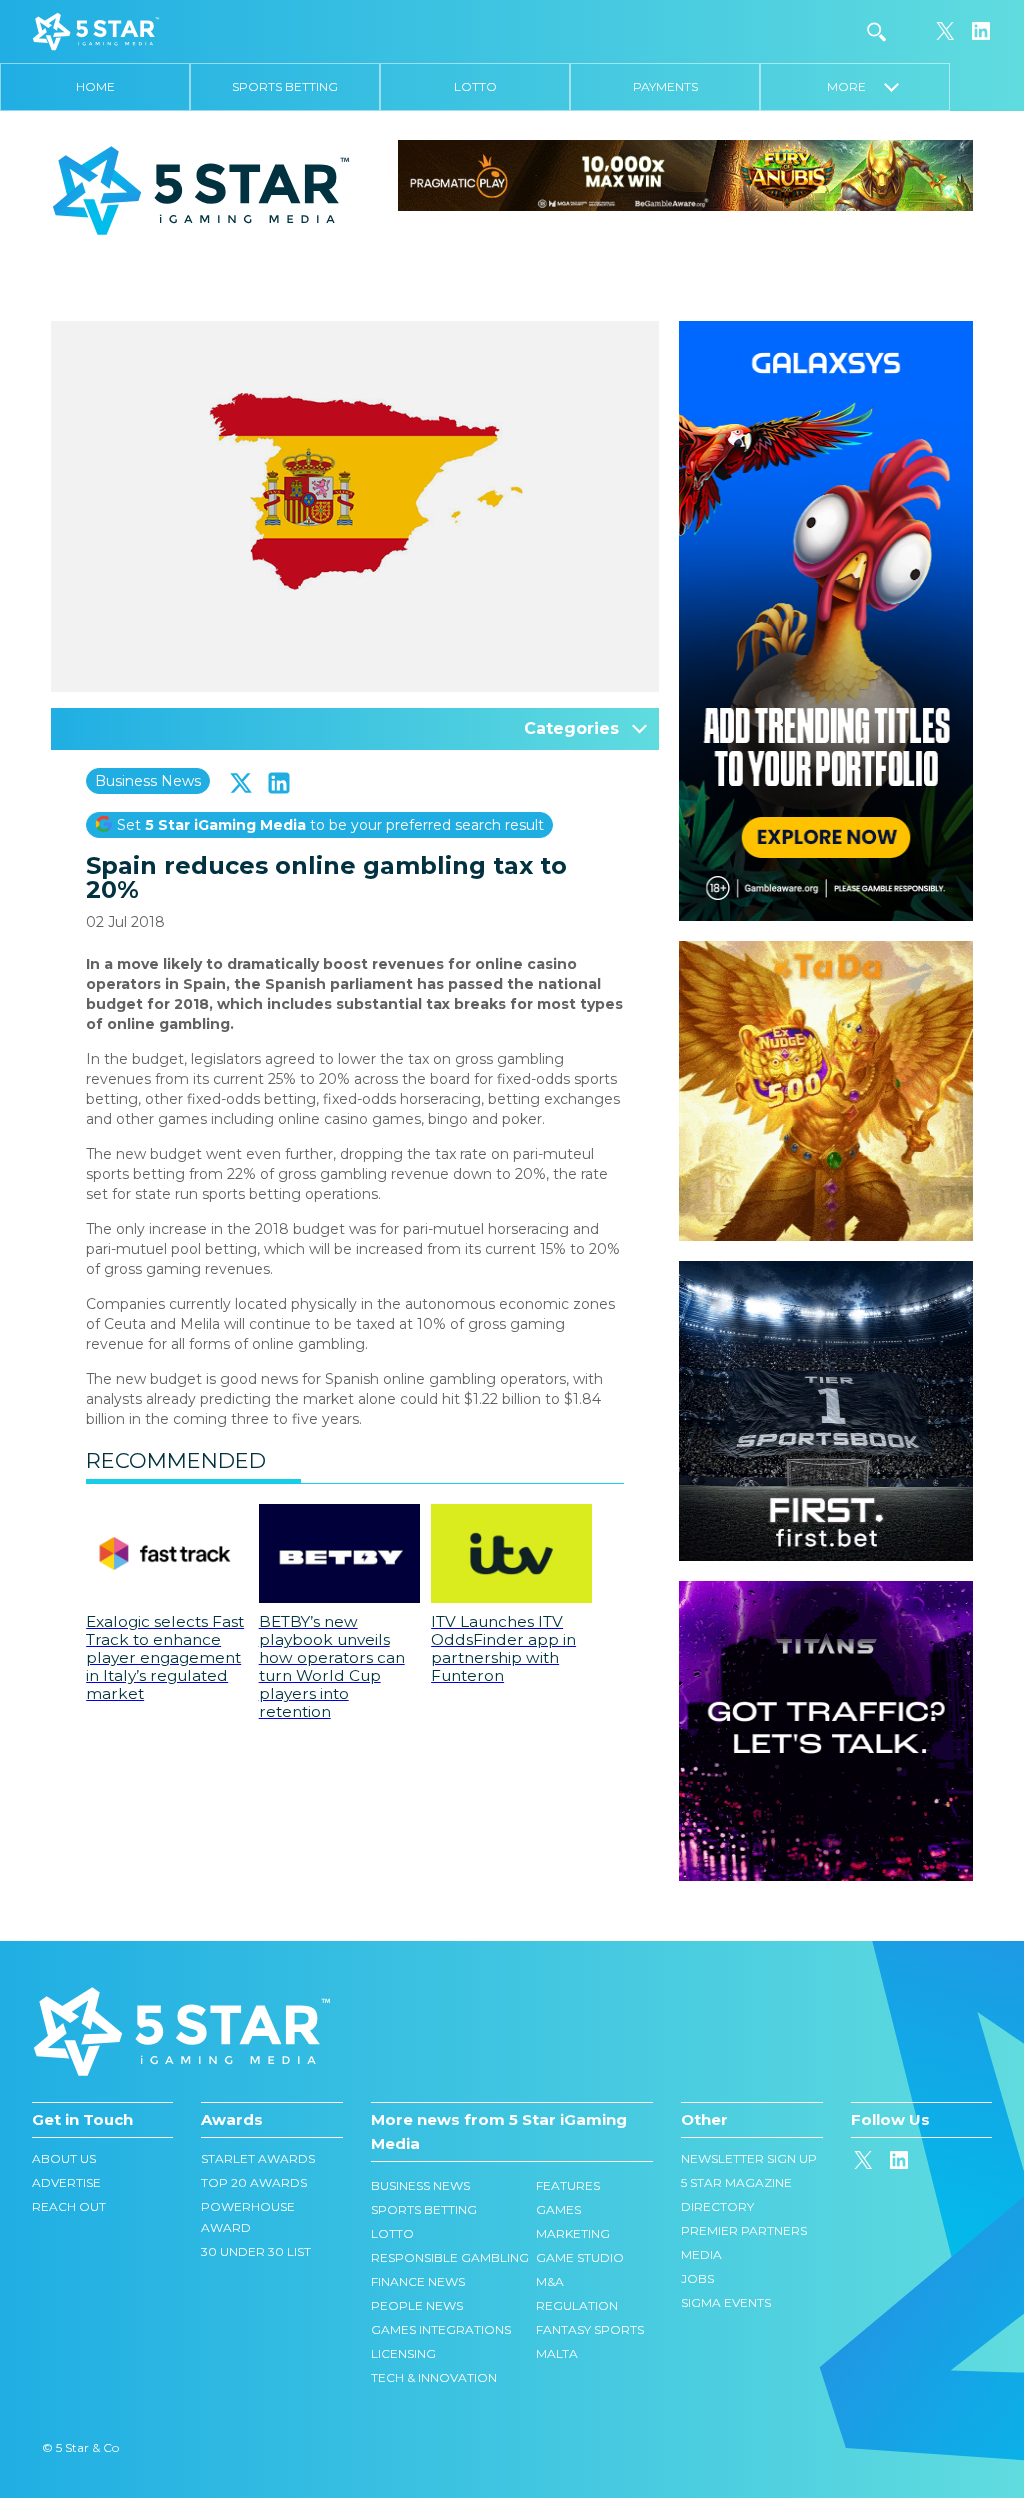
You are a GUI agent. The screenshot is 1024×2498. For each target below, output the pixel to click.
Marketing (573, 2233)
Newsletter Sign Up (749, 2158)
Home (95, 86)
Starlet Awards (258, 2158)
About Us (64, 2158)
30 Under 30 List (256, 2251)
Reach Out (69, 2206)
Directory (717, 2206)
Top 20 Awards (254, 2182)
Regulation (577, 2305)
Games (558, 2209)
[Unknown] (685, 174)
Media (701, 2254)
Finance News (418, 2281)
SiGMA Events (726, 2302)
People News (417, 2305)
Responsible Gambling (450, 2257)
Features (568, 2185)
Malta (557, 2353)
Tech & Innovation (434, 2377)
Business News (148, 781)
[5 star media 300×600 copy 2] (826, 331)
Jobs (697, 2278)
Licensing (403, 2353)
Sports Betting (285, 86)
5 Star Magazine (736, 2182)
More (855, 86)
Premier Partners (744, 2230)
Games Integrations (441, 2329)
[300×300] (826, 951)
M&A (550, 2281)
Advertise (66, 2182)
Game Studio (580, 2257)
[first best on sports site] (826, 1271)
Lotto (475, 86)
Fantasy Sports (590, 2329)
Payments (665, 86)
